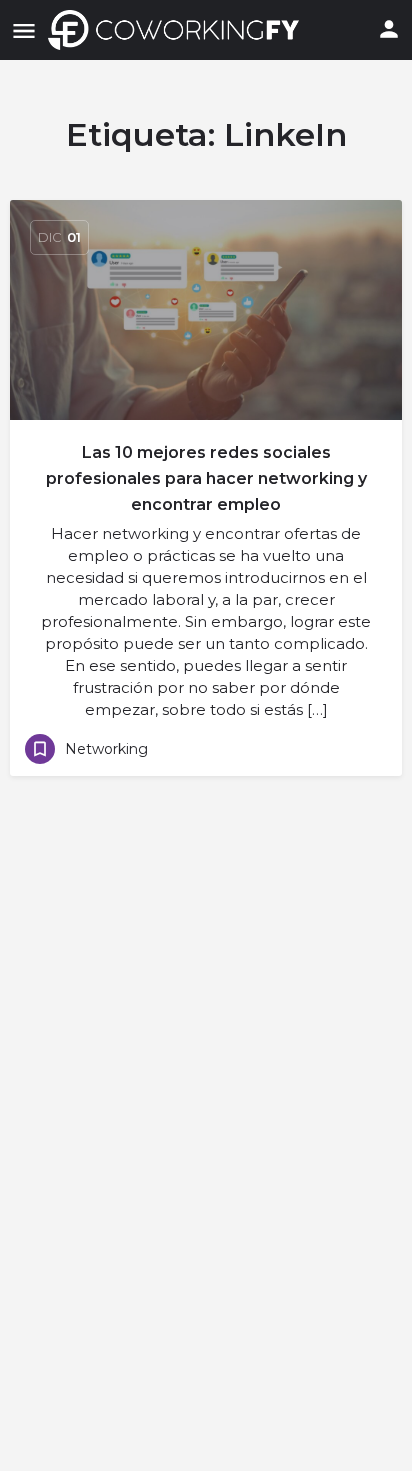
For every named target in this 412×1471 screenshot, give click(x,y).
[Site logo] (178, 30)
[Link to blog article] (206, 310)
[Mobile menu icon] (24, 30)
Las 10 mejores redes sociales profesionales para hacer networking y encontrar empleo (206, 478)
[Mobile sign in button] (389, 29)
